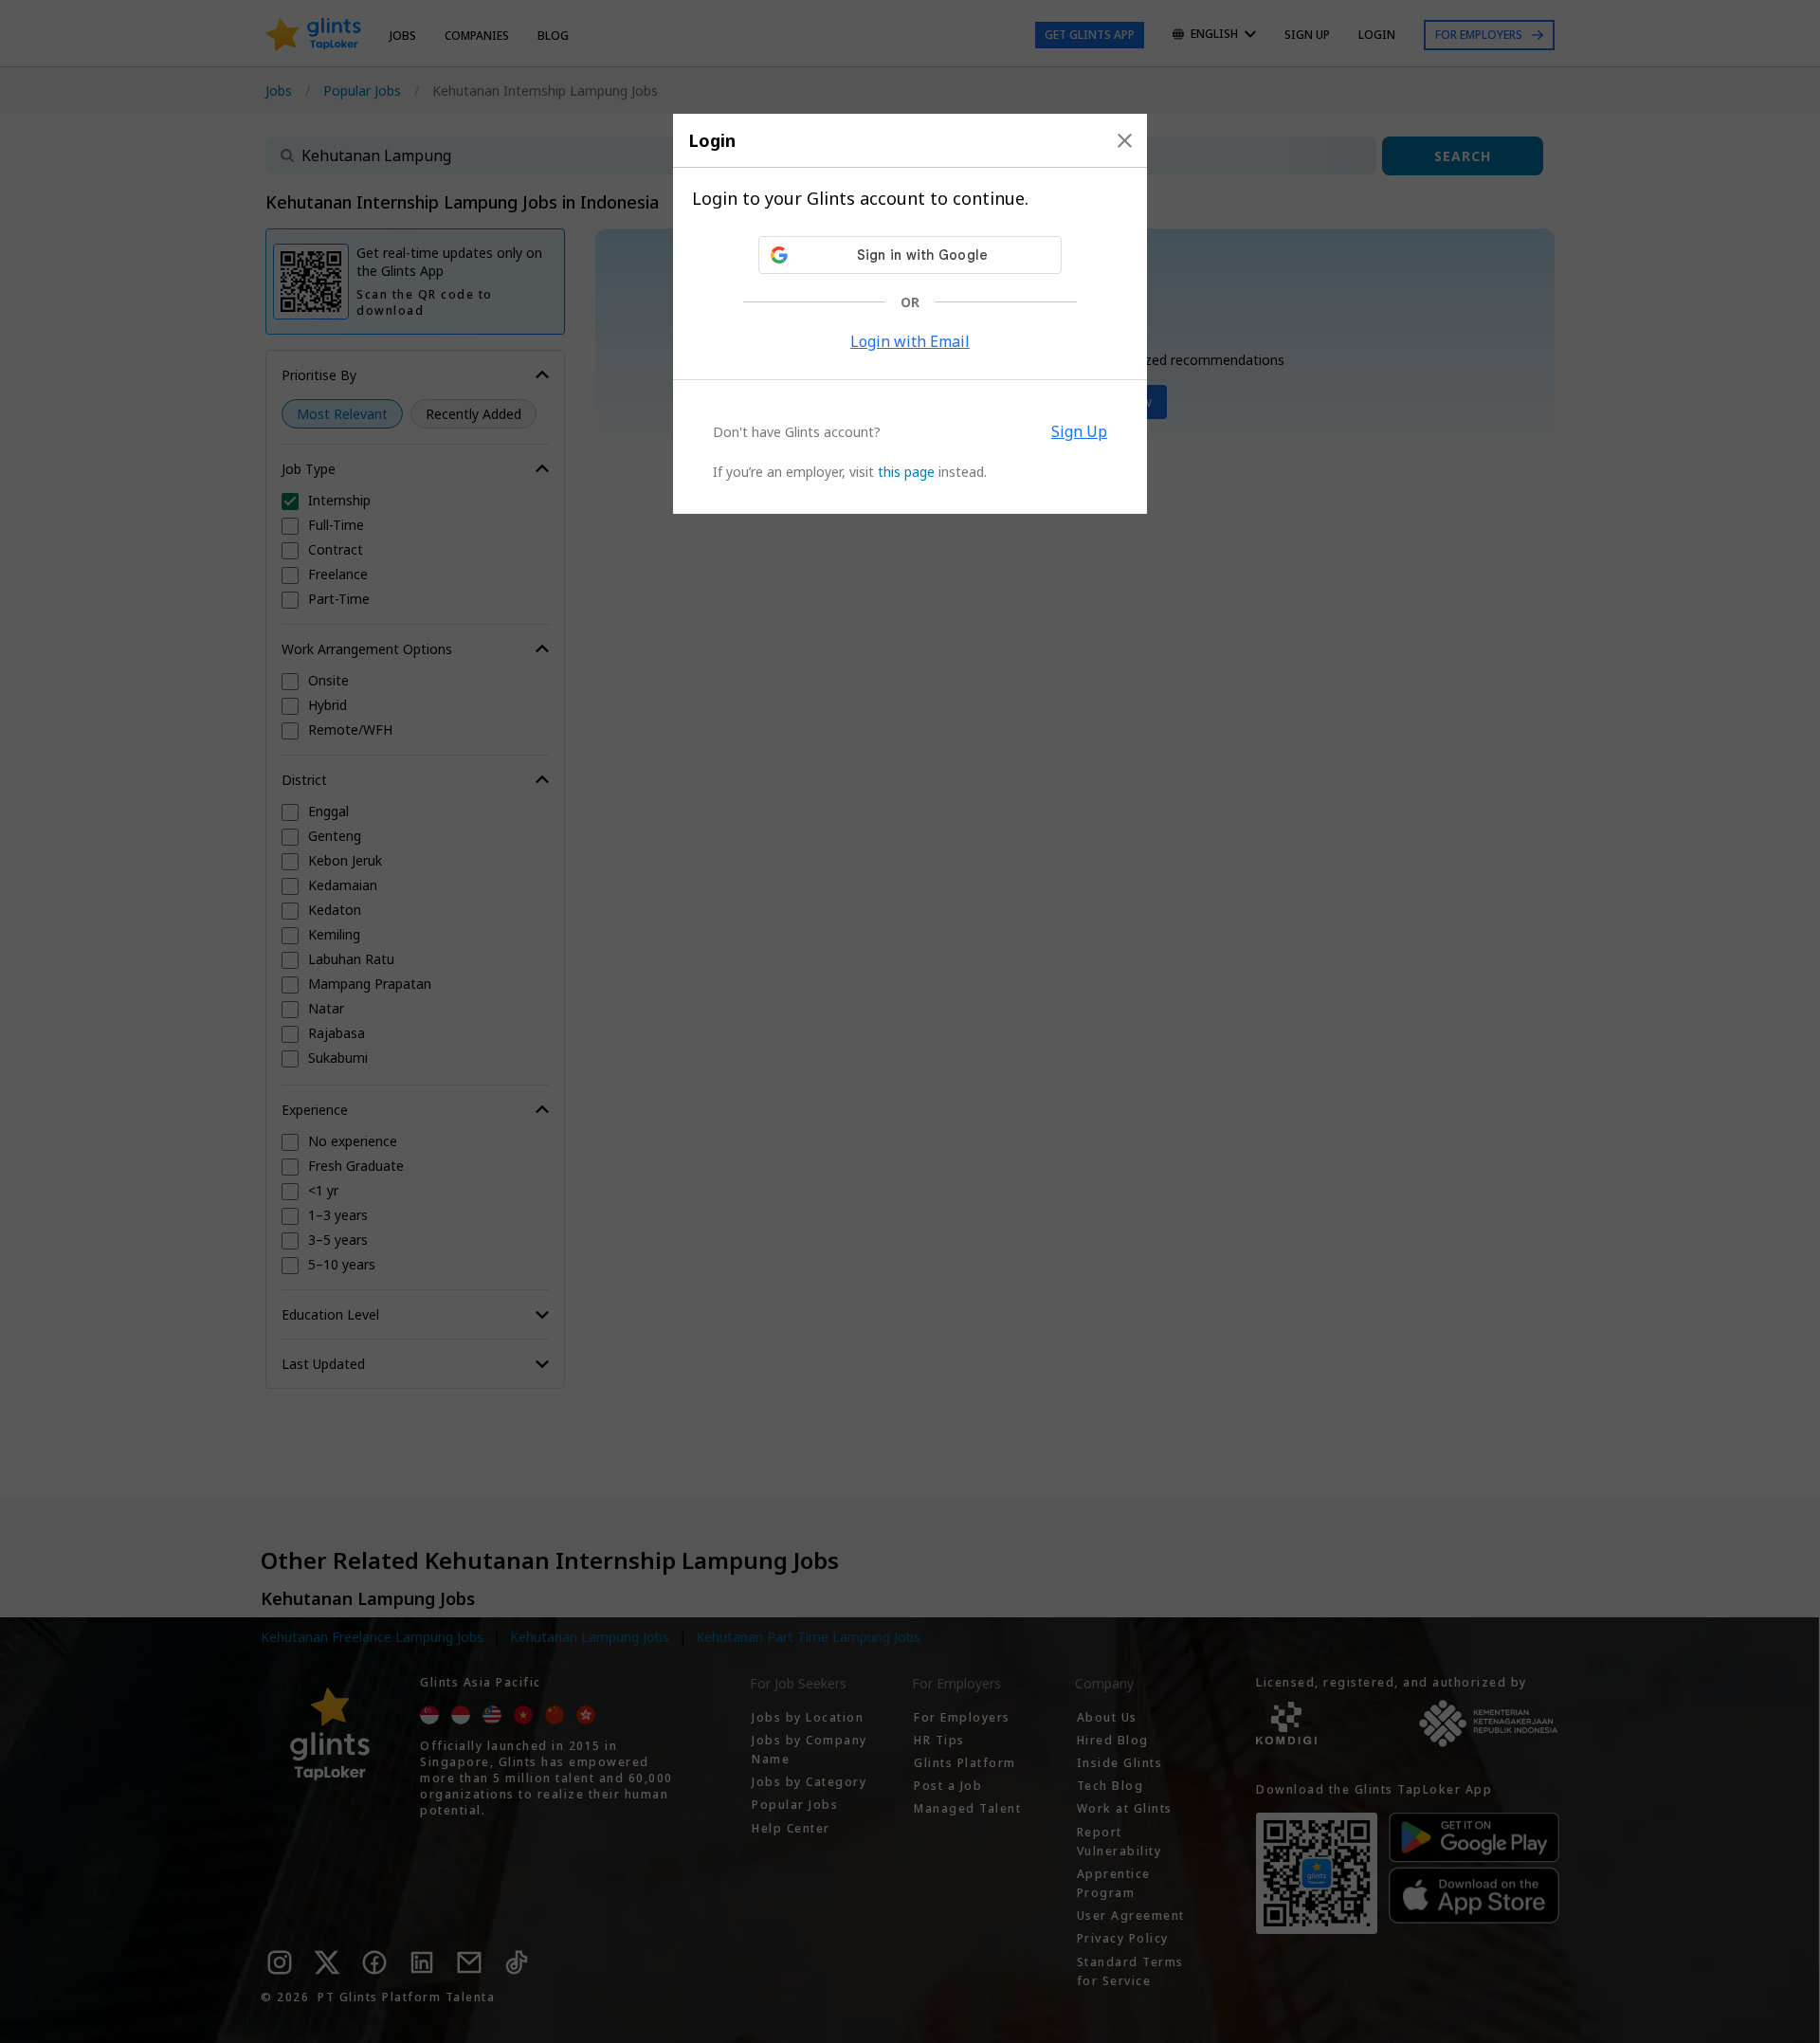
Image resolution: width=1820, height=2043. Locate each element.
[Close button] (1125, 140)
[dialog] (910, 314)
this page (906, 472)
